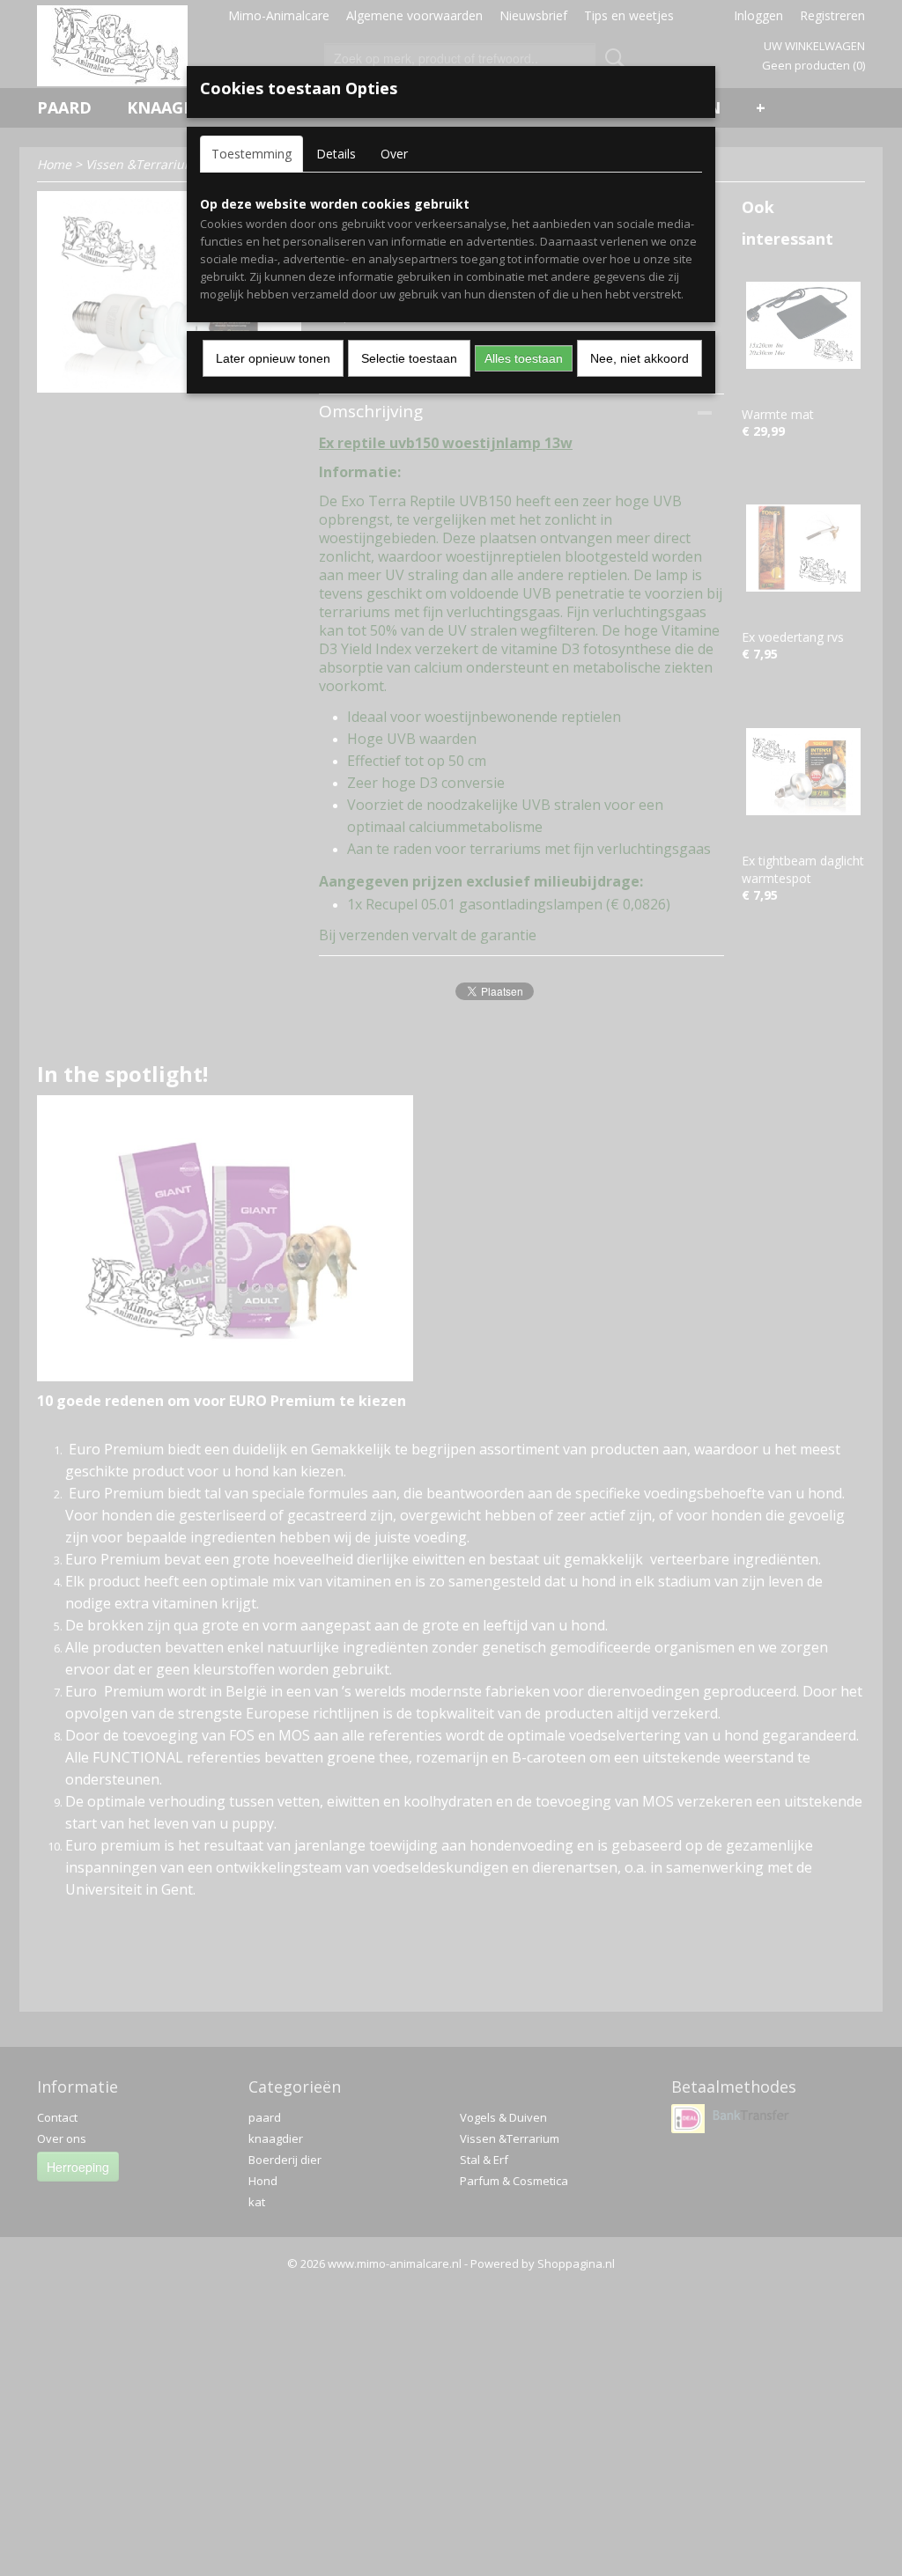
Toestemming (251, 154)
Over (394, 154)
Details (336, 154)
